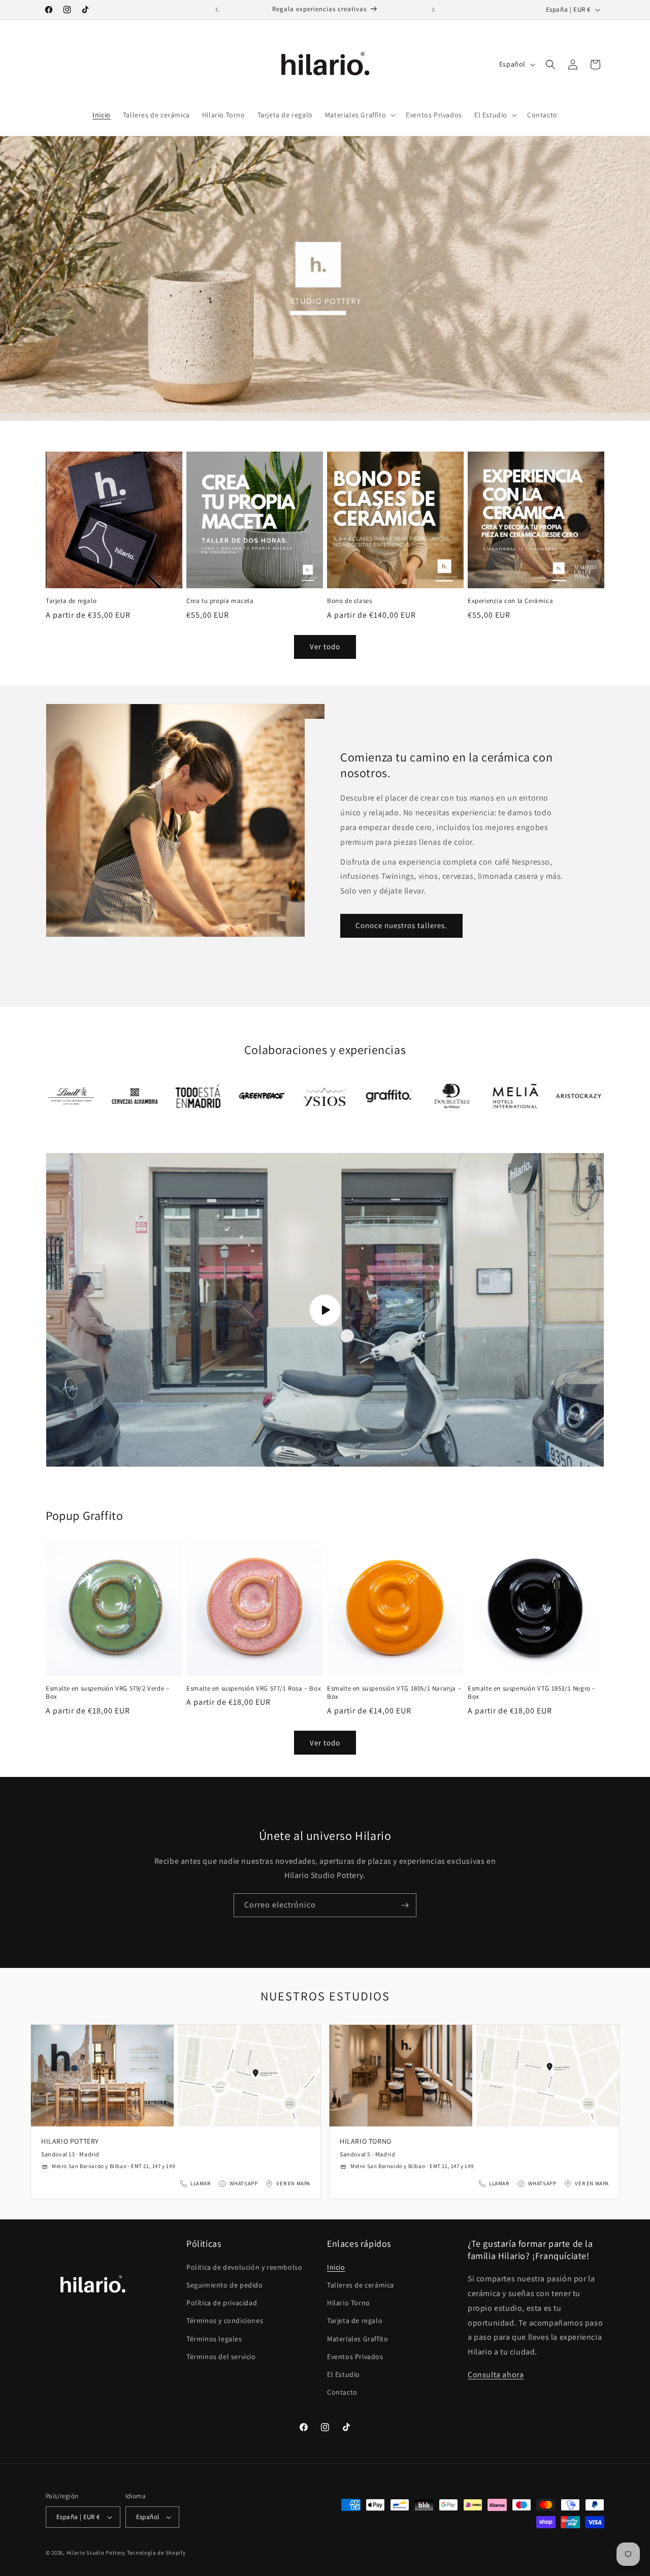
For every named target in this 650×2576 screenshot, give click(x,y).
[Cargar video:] (325, 1310)
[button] (359, 115)
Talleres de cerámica (361, 2285)
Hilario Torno (349, 2303)
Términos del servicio (221, 2357)
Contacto (342, 2392)
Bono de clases (349, 601)
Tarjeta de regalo (71, 601)
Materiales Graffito (357, 2339)
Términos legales (214, 2339)
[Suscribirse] (405, 1905)
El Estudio (344, 2374)
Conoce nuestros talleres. (401, 925)
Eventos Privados (355, 2357)
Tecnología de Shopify (156, 2553)
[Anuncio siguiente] (433, 10)
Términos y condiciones (225, 2320)
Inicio (336, 2267)
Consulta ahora (496, 2375)
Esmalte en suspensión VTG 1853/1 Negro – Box (532, 1693)
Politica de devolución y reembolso (244, 2267)
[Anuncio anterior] (217, 10)
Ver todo (325, 646)
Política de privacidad (222, 2303)
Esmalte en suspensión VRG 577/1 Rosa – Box (254, 1689)
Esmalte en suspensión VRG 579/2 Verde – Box (107, 1693)
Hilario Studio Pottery (97, 2553)
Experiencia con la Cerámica (510, 601)
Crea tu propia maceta (220, 601)
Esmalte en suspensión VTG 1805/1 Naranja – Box (394, 1693)
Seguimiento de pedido (225, 2285)
